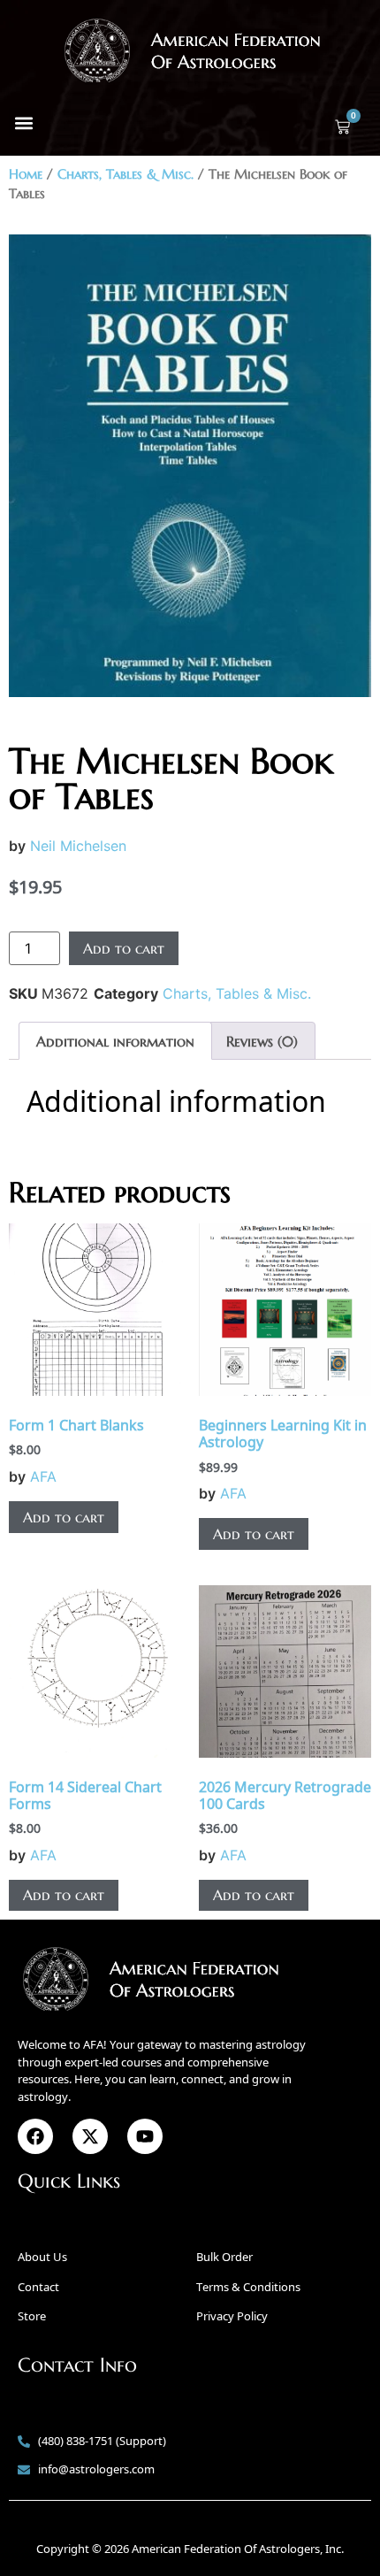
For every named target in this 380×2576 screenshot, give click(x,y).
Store (32, 2316)
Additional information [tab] (115, 1041)
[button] (23, 123)
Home (26, 174)
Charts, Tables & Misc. (125, 174)
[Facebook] (35, 2136)
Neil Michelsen (78, 846)
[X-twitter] (90, 2136)
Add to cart (124, 948)
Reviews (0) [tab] (262, 1041)
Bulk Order (224, 2257)
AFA (43, 1476)
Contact (38, 2287)
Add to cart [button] (64, 1517)
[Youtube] (145, 2136)
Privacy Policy (232, 2316)
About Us (42, 2257)
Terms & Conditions (248, 2287)
